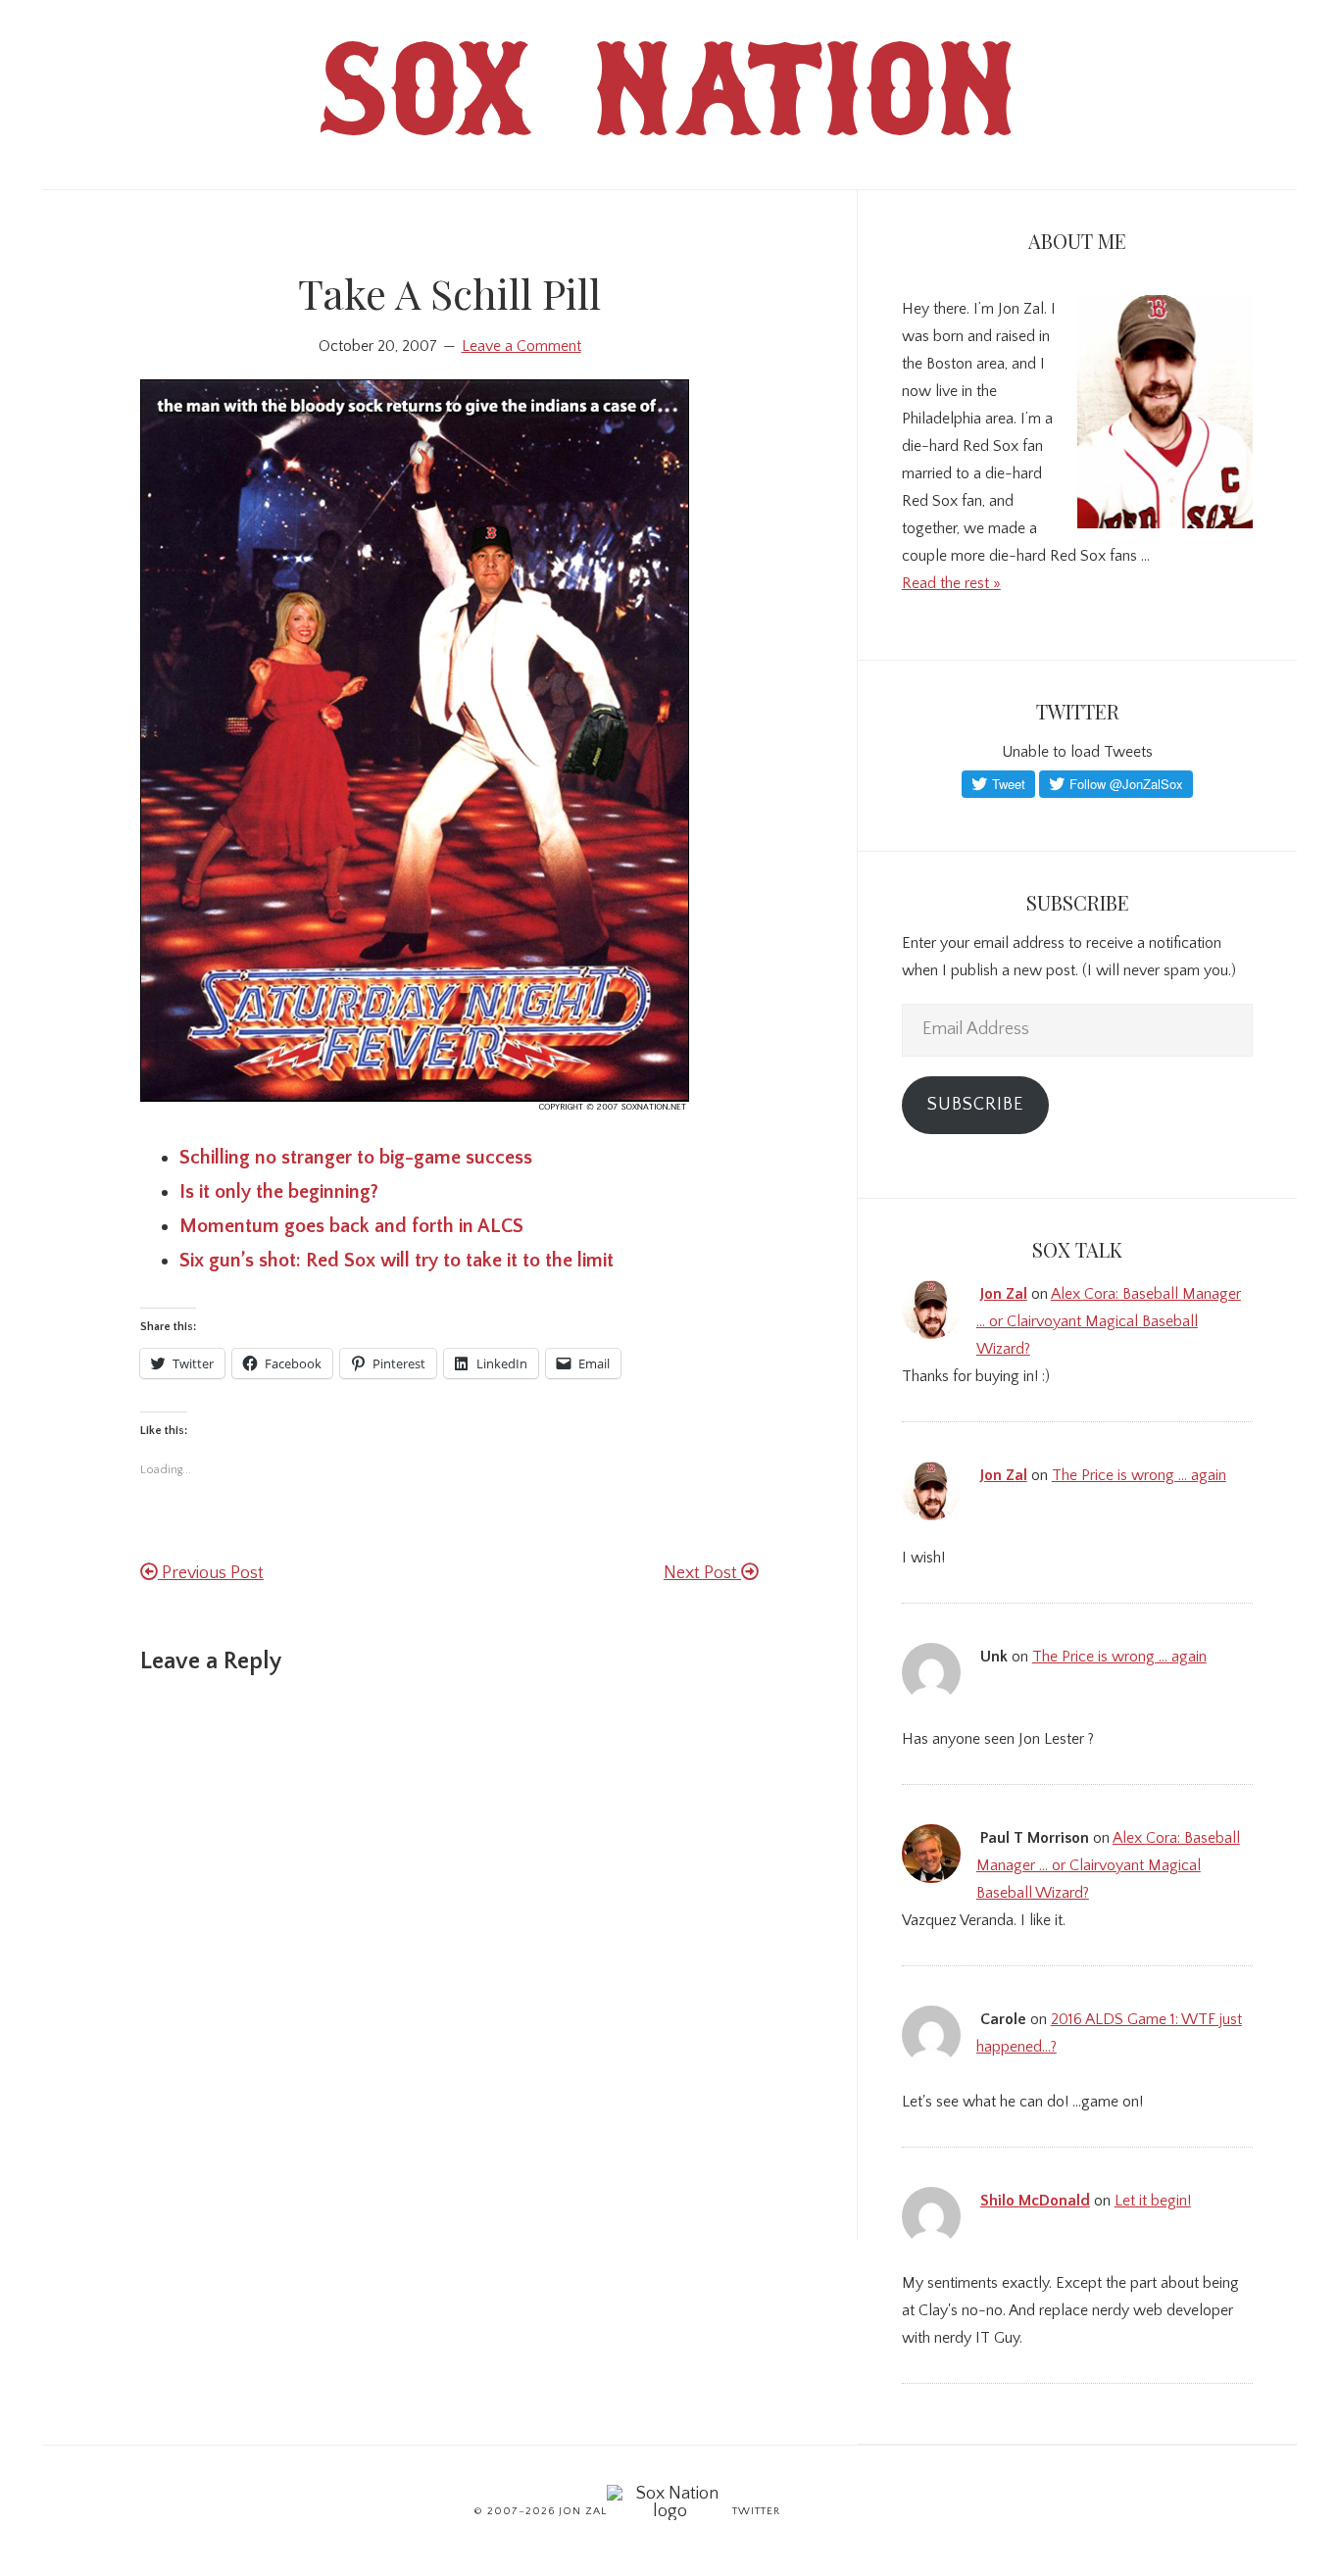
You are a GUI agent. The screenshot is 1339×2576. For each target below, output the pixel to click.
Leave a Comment (521, 346)
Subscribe (975, 1105)
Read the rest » (951, 583)
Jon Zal (1004, 1294)
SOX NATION (670, 107)
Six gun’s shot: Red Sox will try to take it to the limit (397, 1261)
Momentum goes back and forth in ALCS (351, 1226)
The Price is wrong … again (1139, 1475)
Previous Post (211, 1573)
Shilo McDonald (1035, 2201)
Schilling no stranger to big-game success (356, 1158)
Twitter (756, 2511)
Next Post (702, 1573)
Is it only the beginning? (279, 1192)
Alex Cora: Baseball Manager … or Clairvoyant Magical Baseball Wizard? (1109, 1321)
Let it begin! (1153, 2201)
